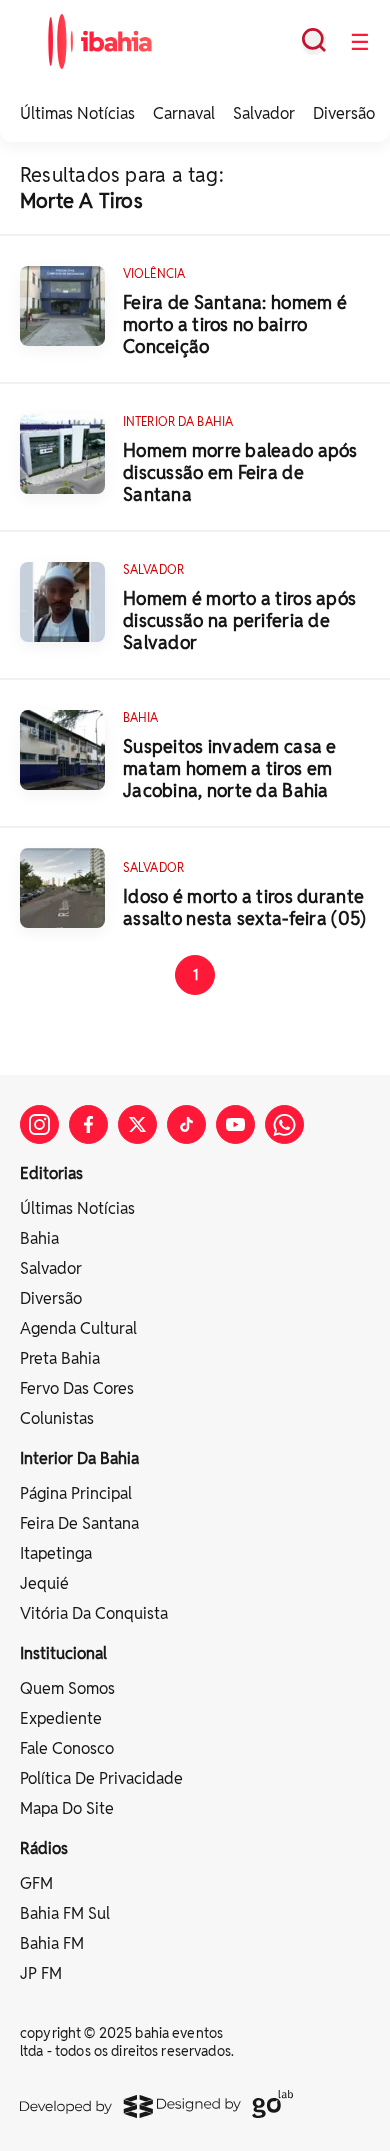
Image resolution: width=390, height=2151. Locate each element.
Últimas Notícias (77, 113)
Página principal (76, 1493)
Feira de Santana (79, 1523)
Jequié (44, 1583)
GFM (36, 1883)
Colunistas (57, 1418)
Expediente (61, 1718)
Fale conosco (67, 1748)
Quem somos (67, 1688)
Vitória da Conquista (94, 1613)
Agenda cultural (78, 1328)
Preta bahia (60, 1358)
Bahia (39, 1238)
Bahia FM (52, 1943)
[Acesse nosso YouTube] (235, 1124)
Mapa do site (67, 1808)
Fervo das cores (77, 1388)
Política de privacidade (101, 1778)
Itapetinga (56, 1553)
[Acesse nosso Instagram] (39, 1124)
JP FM (41, 1973)
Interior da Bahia (79, 1458)
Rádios (44, 1848)
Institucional (63, 1653)
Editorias (51, 1173)
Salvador (264, 113)
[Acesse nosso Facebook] (88, 1124)
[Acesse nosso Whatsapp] (284, 1124)
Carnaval (184, 113)
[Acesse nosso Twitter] (137, 1124)
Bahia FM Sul (65, 1913)
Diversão (344, 113)
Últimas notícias (77, 1208)
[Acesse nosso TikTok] (186, 1124)
